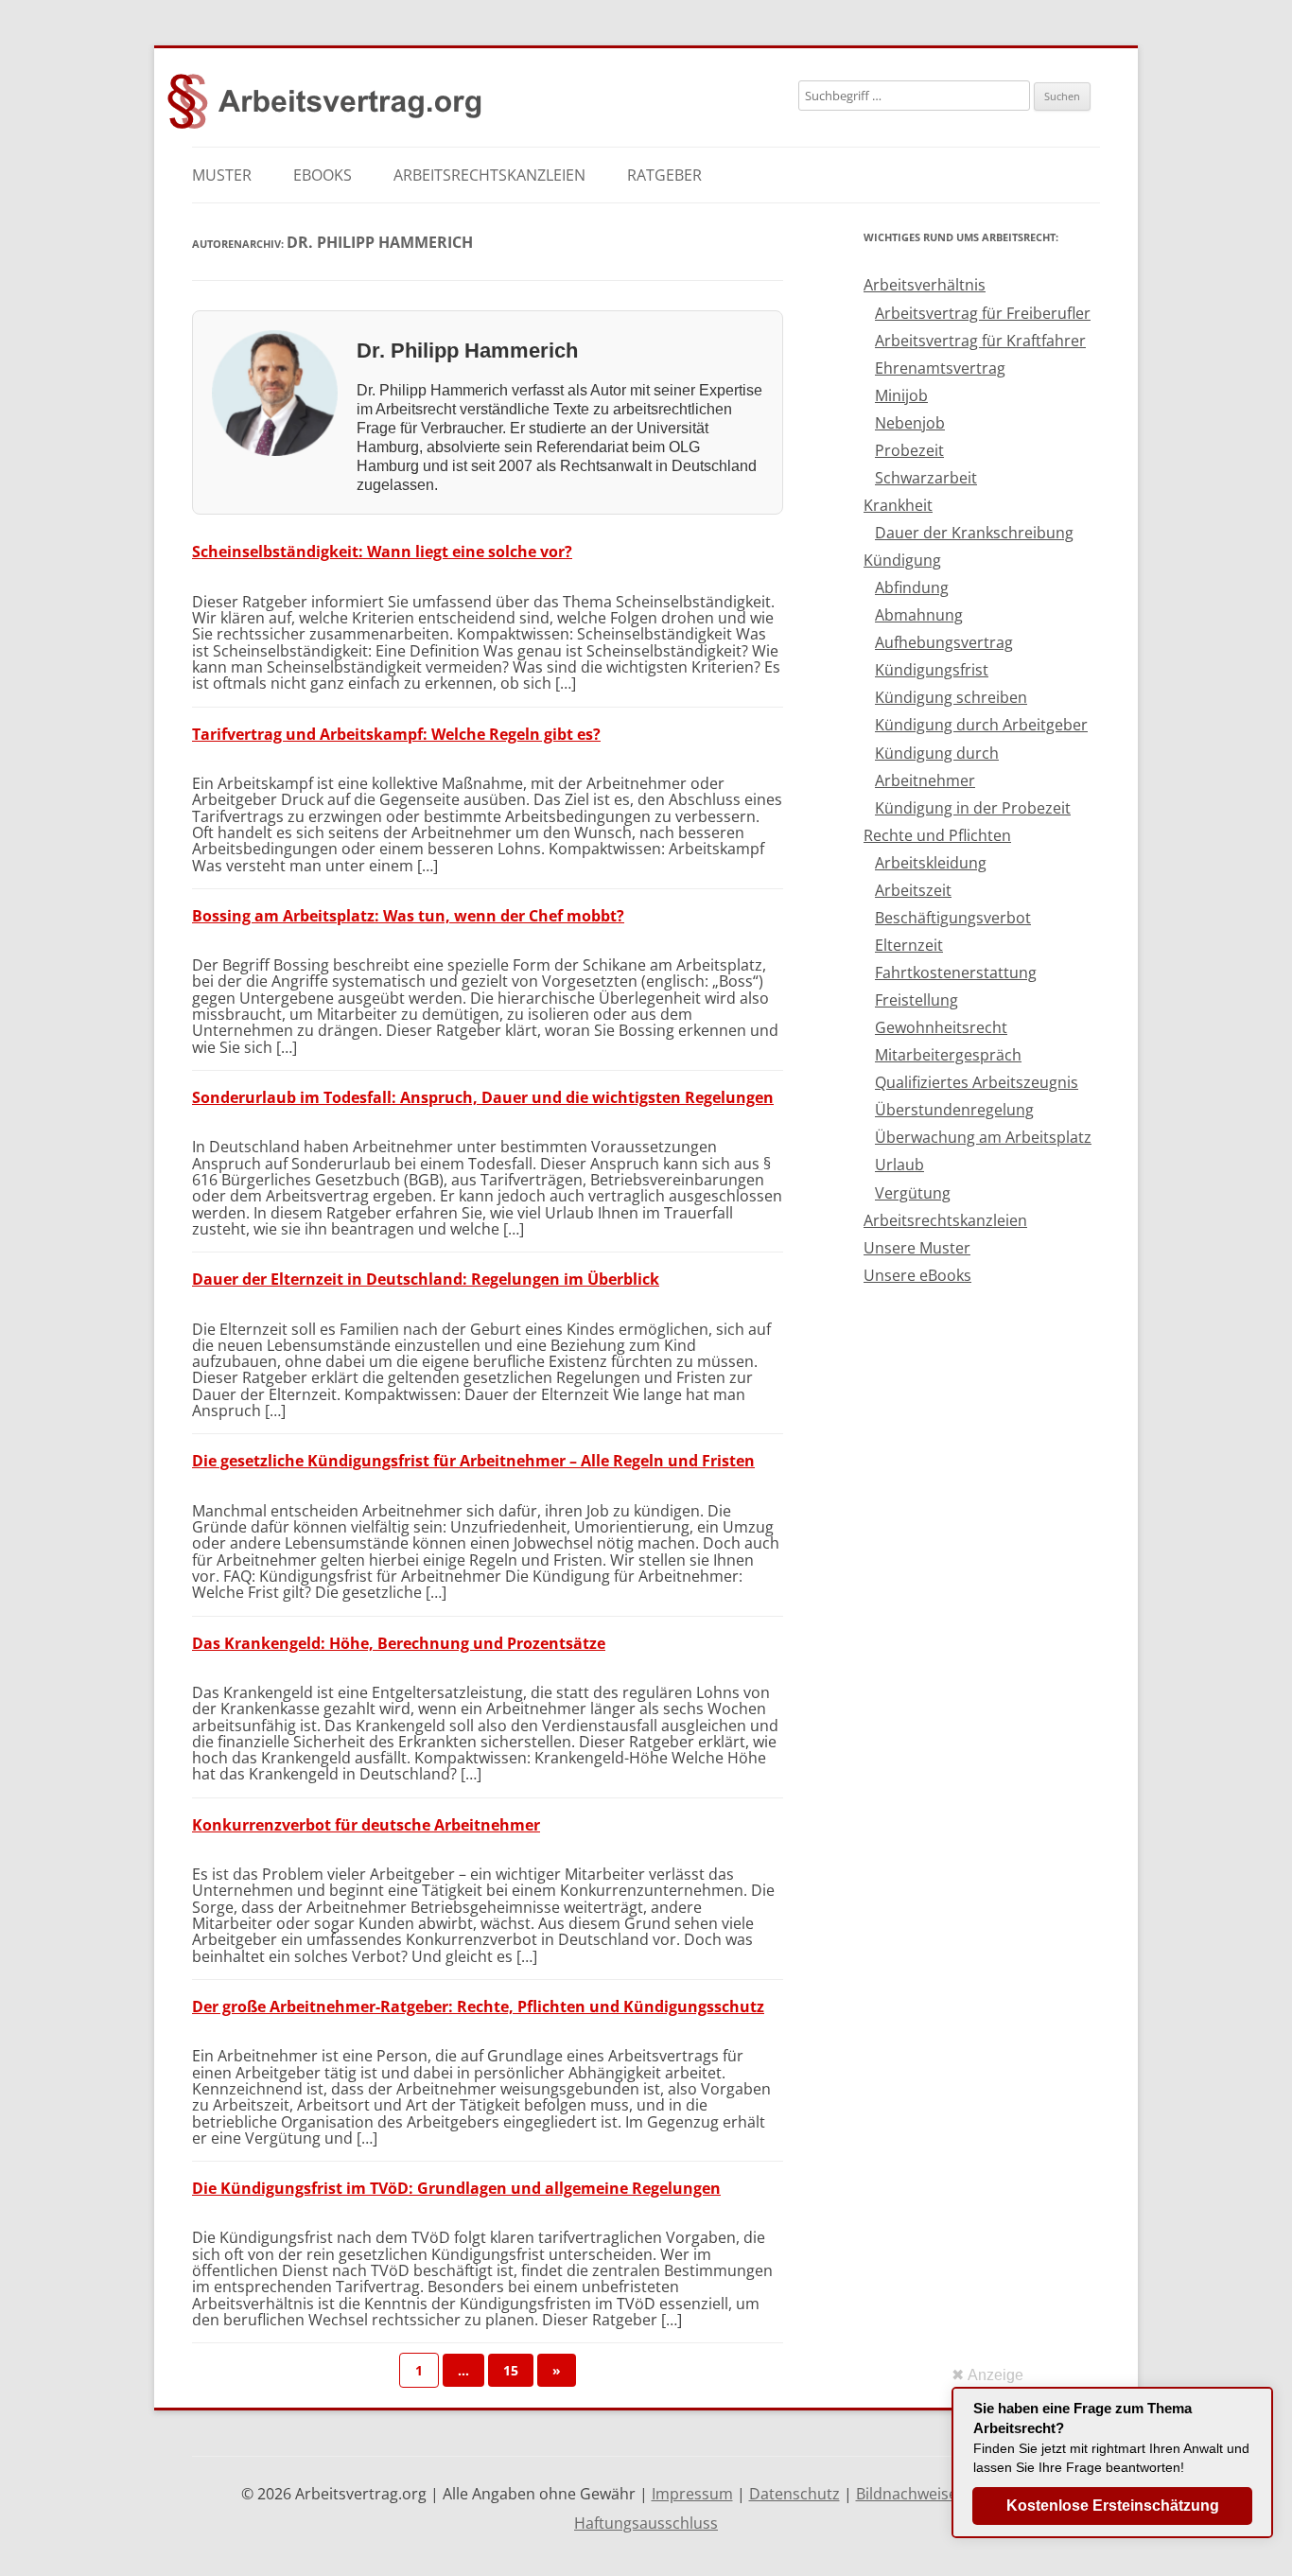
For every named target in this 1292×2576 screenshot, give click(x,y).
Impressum (692, 2494)
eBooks (323, 175)
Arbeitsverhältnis (925, 285)
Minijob (901, 395)
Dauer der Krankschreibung (974, 533)
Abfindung (912, 587)
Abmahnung (919, 615)
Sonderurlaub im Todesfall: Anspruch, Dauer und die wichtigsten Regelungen (483, 1097)
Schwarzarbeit (926, 478)
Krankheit (898, 505)
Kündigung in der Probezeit (973, 808)
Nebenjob (910, 423)
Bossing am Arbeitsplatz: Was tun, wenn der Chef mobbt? (408, 916)
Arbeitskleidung (931, 863)
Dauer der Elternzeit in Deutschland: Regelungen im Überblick (426, 1279)
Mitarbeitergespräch (948, 1055)
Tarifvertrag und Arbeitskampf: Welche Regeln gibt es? (396, 734)
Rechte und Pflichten (937, 835)
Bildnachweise (907, 2494)
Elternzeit (909, 945)
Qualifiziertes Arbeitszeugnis (977, 1082)
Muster (222, 175)
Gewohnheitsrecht (941, 1027)
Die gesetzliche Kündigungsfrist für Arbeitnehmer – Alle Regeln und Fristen (473, 1461)
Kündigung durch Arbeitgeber (981, 725)
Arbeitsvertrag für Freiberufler (983, 313)
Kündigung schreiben (951, 697)
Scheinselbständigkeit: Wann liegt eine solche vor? (382, 552)
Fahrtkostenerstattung (956, 973)
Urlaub (899, 1165)
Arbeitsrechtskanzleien (489, 175)
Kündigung (902, 560)
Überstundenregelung (954, 1110)
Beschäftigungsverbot (953, 918)
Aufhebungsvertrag (944, 642)
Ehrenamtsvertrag (940, 368)
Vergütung (913, 1193)
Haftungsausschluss (646, 2523)
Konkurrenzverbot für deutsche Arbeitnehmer (366, 1825)
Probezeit (909, 450)
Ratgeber (664, 175)
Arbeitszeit (913, 890)
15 (511, 2370)
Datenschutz (794, 2494)
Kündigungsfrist (932, 670)
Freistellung (917, 1000)
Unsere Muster (917, 1248)
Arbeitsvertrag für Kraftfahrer (980, 341)
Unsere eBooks (917, 1275)
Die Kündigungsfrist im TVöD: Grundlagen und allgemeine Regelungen (456, 2188)
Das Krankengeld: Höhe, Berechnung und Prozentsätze (399, 1643)
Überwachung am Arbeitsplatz (983, 1137)
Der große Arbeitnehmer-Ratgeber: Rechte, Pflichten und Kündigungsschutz (478, 2006)
